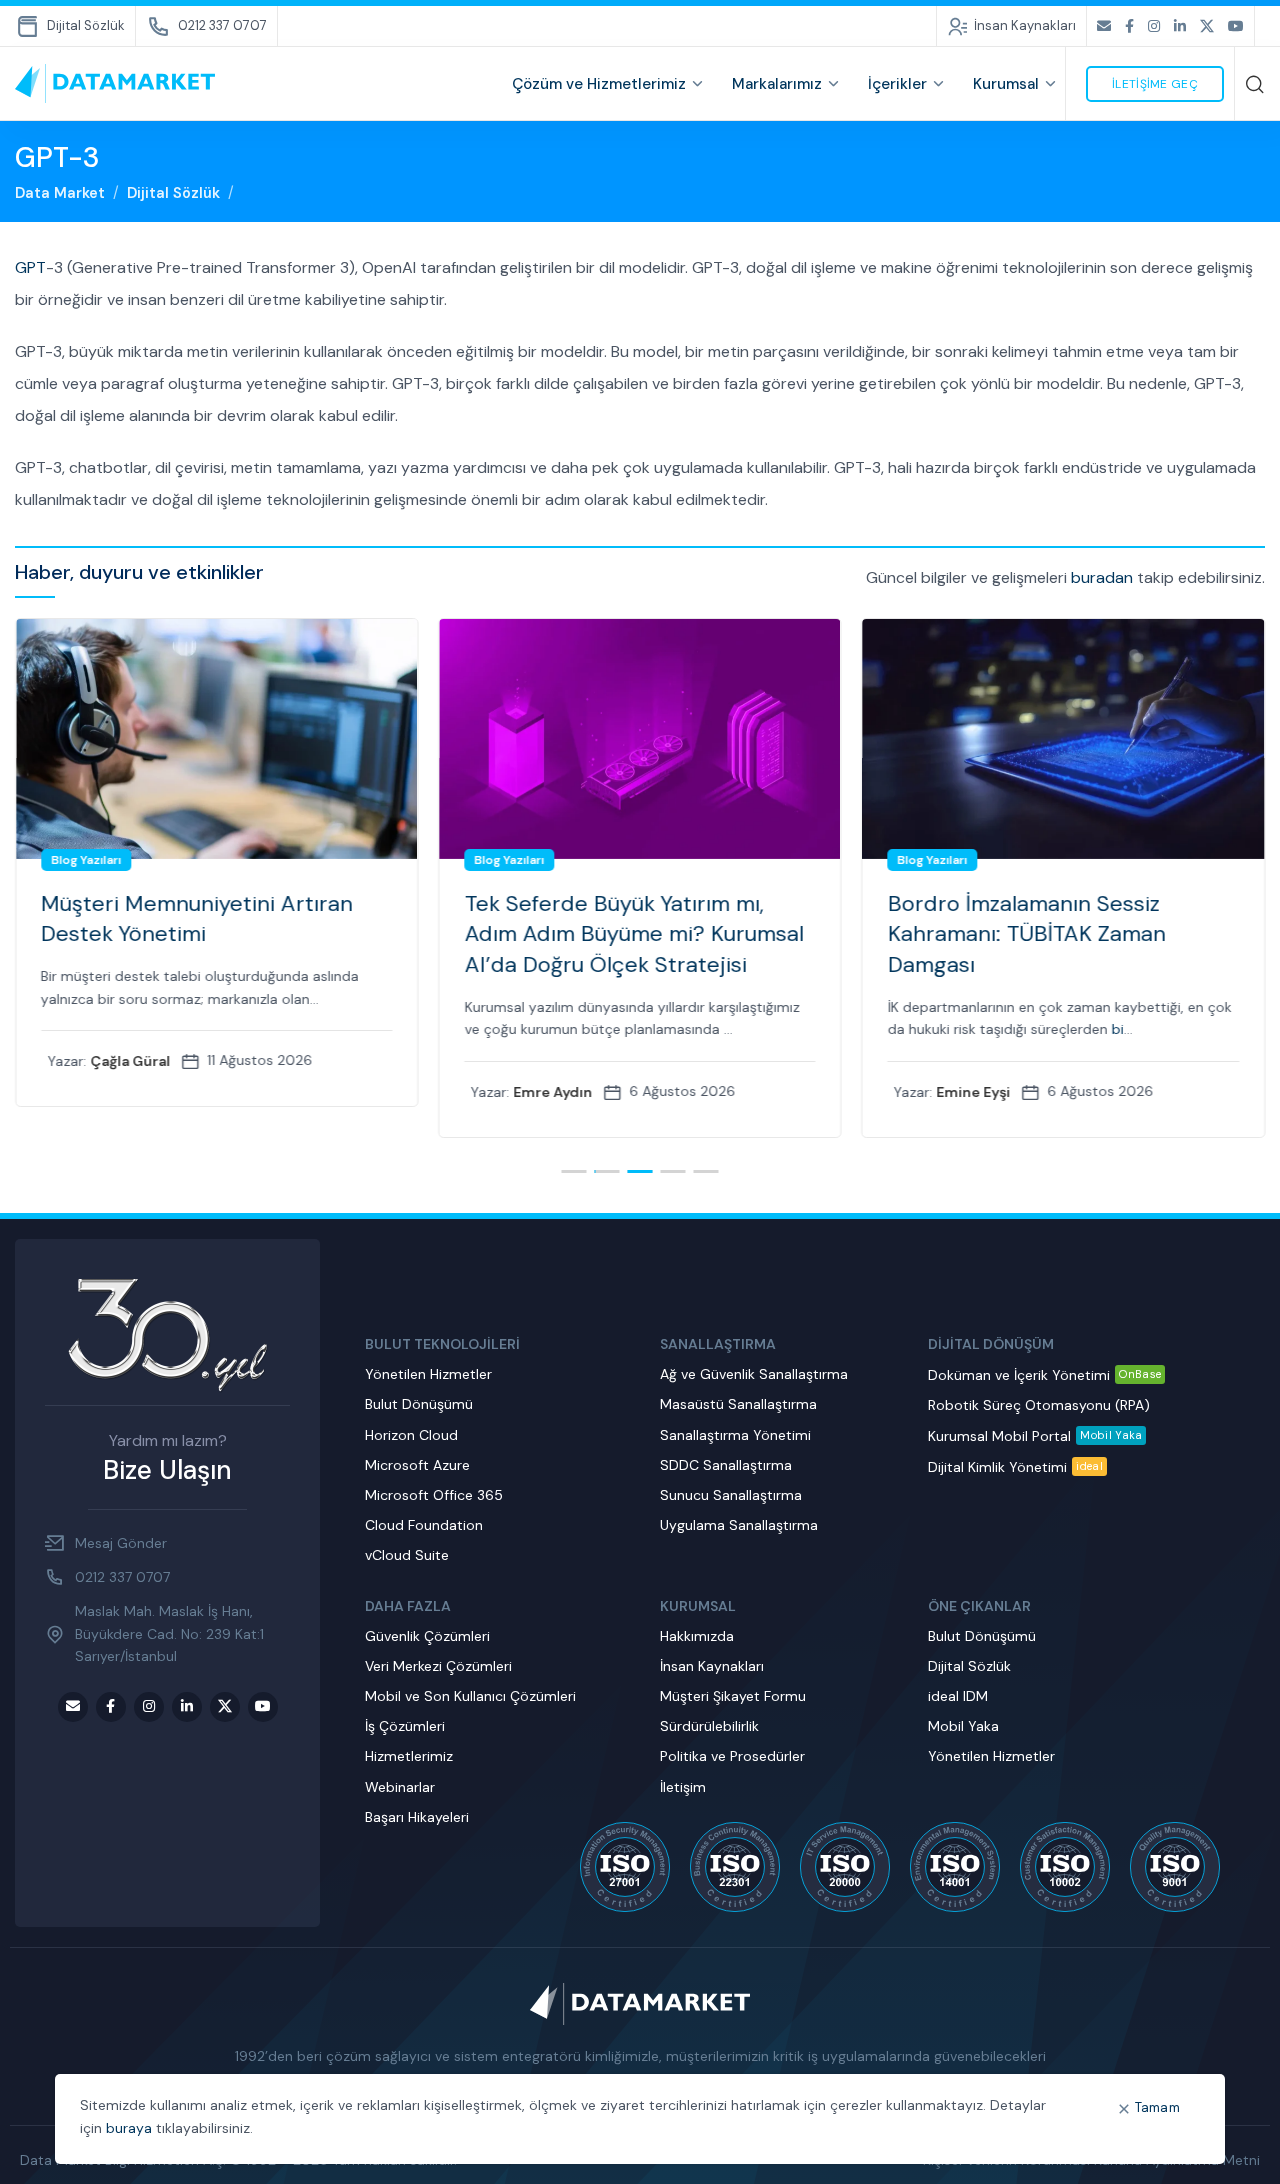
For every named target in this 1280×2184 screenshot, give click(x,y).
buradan (1102, 577)
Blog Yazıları (86, 860)
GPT (30, 267)
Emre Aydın (552, 1092)
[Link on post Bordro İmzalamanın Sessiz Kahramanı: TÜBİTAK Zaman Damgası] (1063, 739)
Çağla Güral (130, 1061)
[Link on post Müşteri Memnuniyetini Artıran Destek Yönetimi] (216, 739)
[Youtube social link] (1236, 26)
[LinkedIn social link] (1180, 26)
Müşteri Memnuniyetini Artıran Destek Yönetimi (197, 919)
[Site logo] (115, 83)
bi (1118, 1029)
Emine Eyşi (974, 1092)
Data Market (60, 193)
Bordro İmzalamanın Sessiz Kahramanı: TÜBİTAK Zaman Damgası (1027, 934)
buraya (129, 2128)
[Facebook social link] (1129, 26)
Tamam (1158, 2107)
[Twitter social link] (1207, 26)
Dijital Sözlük (173, 193)
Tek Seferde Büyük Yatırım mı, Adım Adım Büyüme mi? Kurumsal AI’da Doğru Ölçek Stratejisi (633, 934)
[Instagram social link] (1154, 26)
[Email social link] (1104, 26)
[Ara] (1255, 84)
